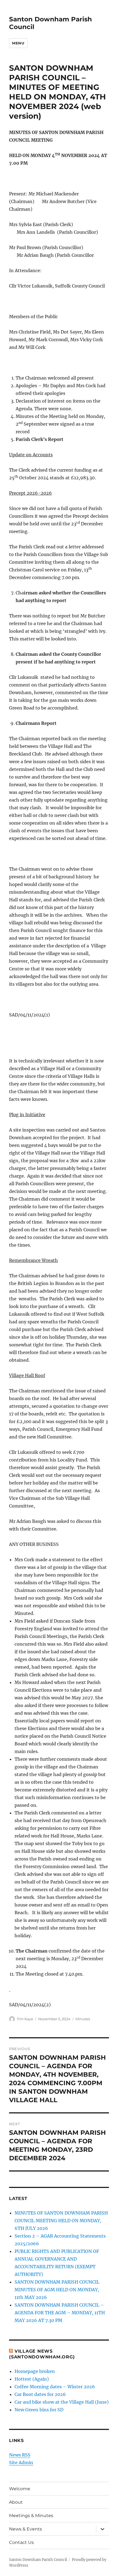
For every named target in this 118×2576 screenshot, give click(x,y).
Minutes (83, 2019)
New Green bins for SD (39, 2410)
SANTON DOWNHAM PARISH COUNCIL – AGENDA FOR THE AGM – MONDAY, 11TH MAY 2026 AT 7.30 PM (60, 2313)
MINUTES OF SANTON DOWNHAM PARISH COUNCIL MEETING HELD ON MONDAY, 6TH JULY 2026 (61, 2221)
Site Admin (21, 2463)
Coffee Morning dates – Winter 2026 (55, 2387)
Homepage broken (35, 2371)
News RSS (20, 2455)
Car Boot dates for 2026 (40, 2394)
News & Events (26, 2529)
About (16, 2502)
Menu (18, 43)
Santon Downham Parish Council (38, 2560)
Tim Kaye (25, 2019)
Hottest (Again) (32, 2379)
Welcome (20, 2489)
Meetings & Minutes (31, 2516)
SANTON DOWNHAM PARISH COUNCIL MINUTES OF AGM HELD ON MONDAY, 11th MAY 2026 (57, 2290)
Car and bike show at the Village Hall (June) (62, 2402)
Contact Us (21, 2542)
